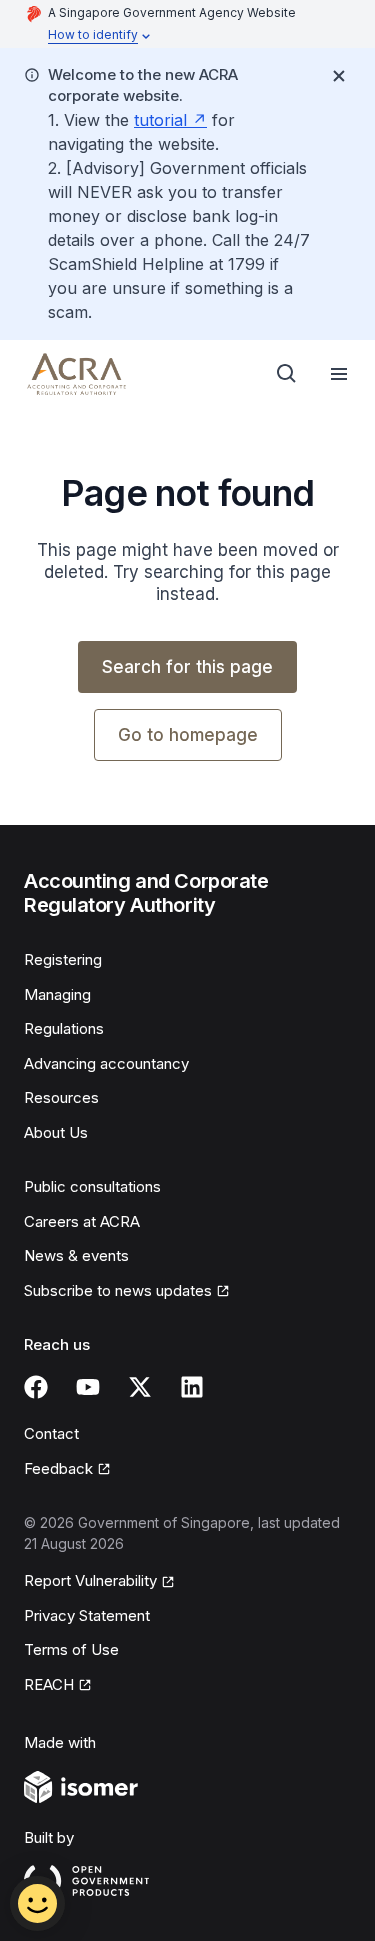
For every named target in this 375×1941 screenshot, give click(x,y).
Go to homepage (188, 735)
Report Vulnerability (90, 1580)
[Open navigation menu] (339, 374)
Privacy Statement (87, 1615)
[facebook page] (36, 1387)
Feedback (58, 1468)
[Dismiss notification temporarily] (339, 76)
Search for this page (187, 667)
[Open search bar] (287, 374)
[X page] (140, 1387)
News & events (76, 1255)
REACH (49, 1684)
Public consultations (92, 1186)
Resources (61, 1097)
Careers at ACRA (82, 1221)
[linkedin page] (192, 1387)
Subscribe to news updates (118, 1290)
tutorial (160, 120)
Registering (63, 959)
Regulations (64, 1028)
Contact (51, 1433)
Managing (57, 994)
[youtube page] (88, 1387)
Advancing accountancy (106, 1063)
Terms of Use (71, 1649)
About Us (56, 1132)
